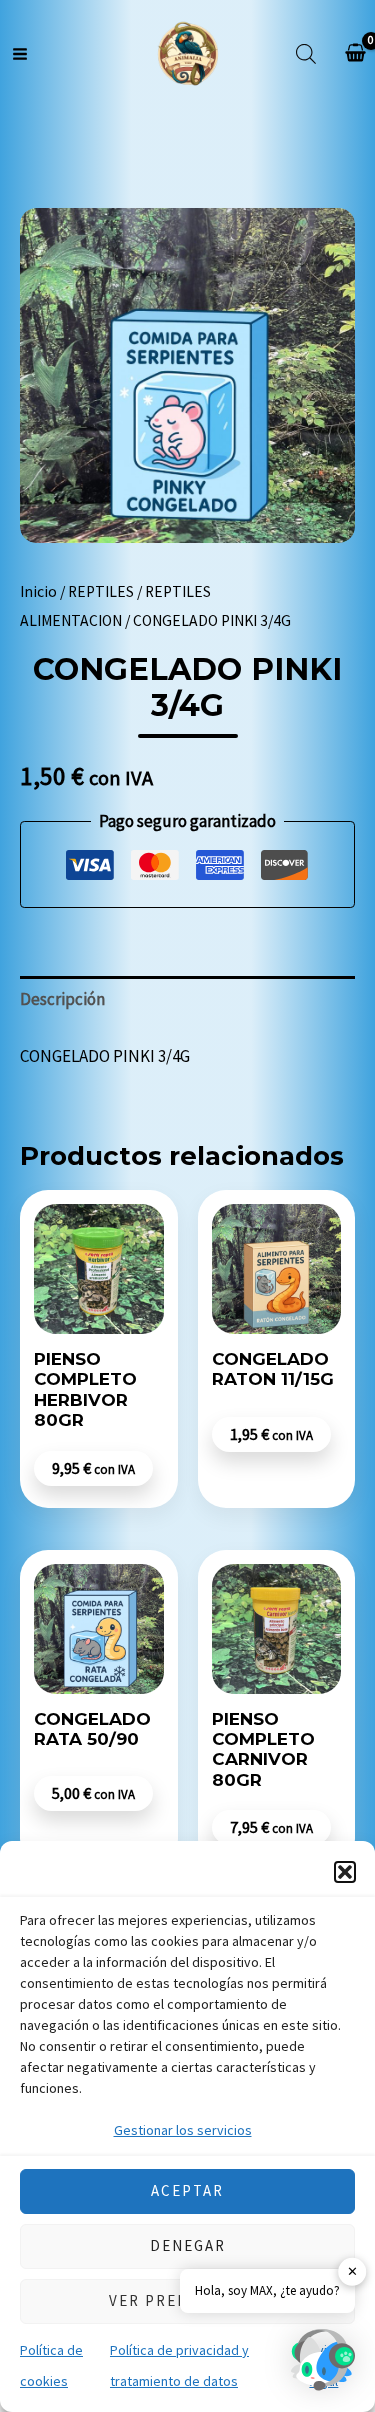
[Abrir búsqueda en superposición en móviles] (306, 54)
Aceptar (187, 2190)
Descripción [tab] (62, 999)
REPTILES (101, 591)
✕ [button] (352, 2271)
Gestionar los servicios (183, 2130)
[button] (345, 1872)
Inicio (38, 591)
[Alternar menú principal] (20, 54)
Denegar (188, 2245)
